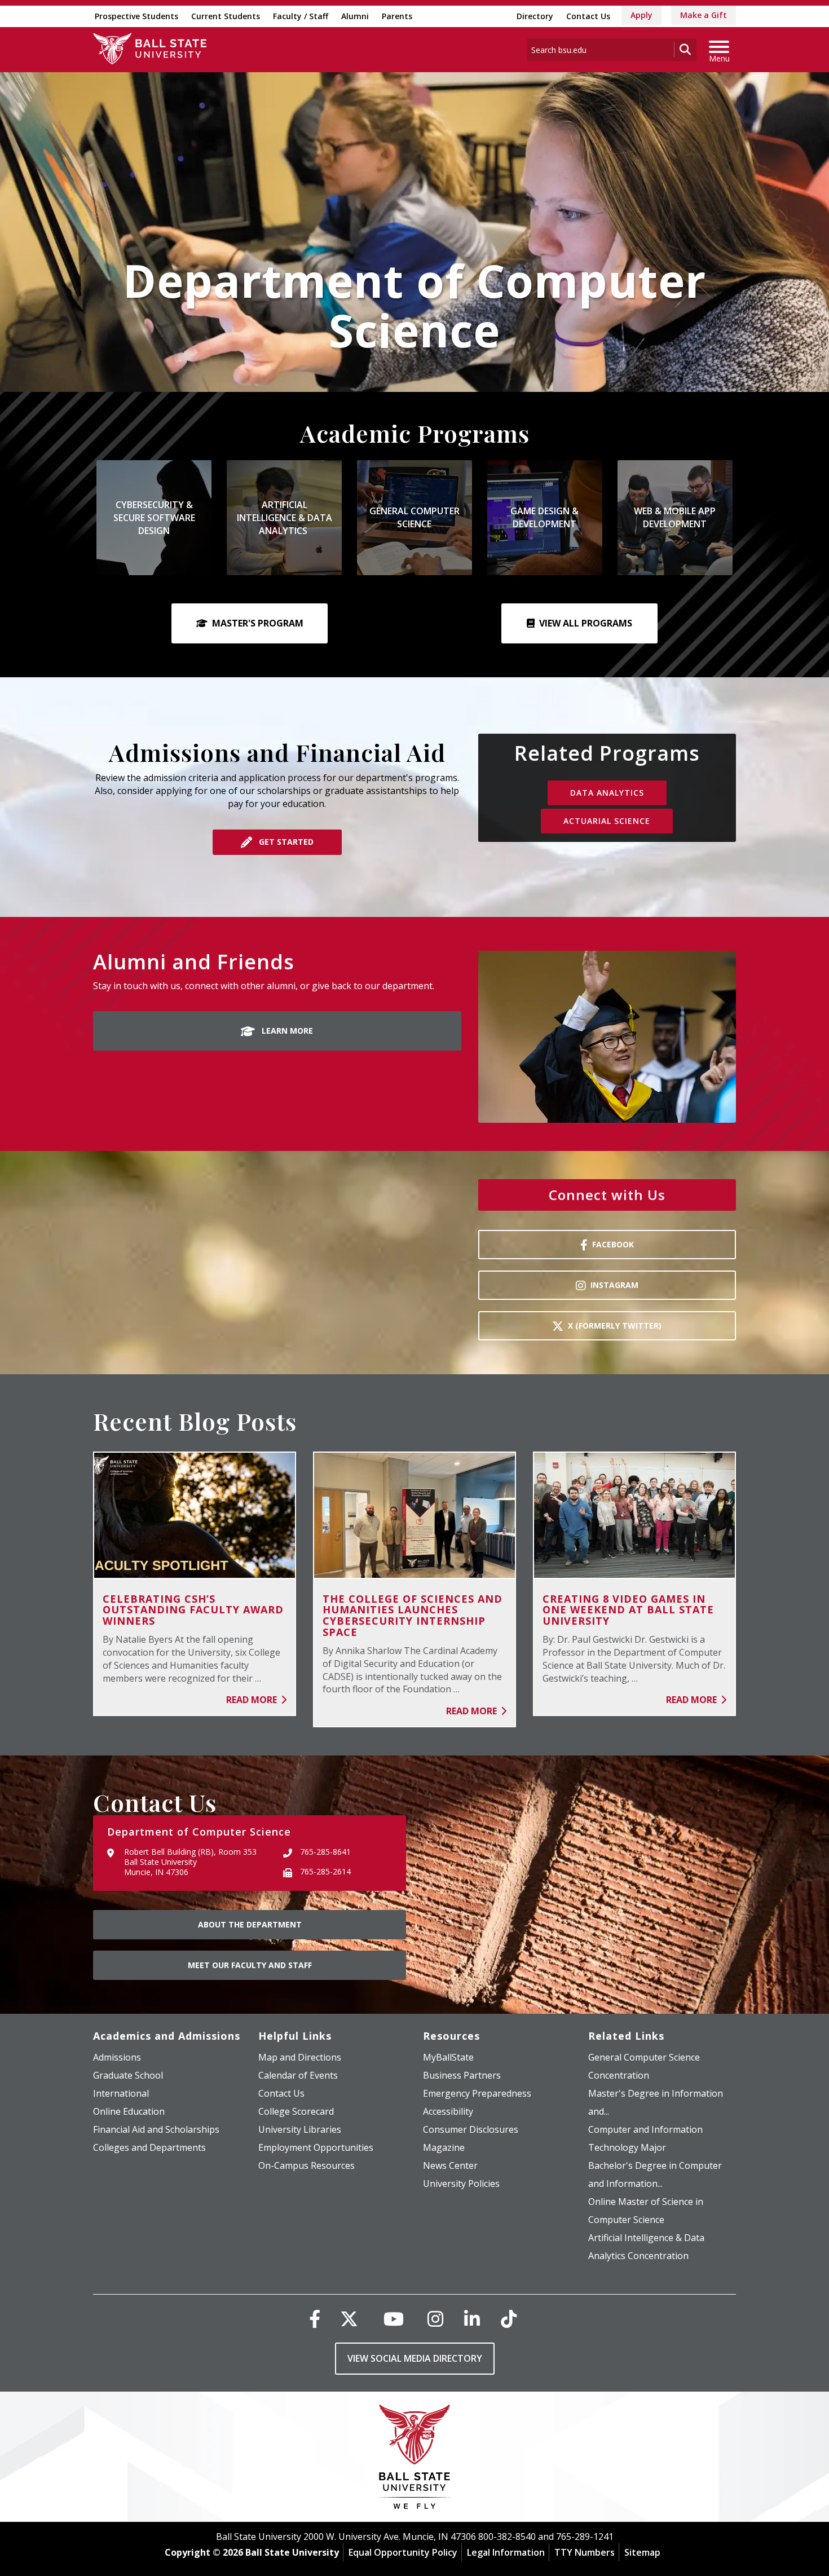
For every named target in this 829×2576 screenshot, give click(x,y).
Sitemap (642, 2552)
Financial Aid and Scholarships (156, 2129)
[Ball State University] (415, 2460)
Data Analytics (607, 793)
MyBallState (448, 2057)
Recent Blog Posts (195, 1421)
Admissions (117, 2057)
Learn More (286, 1031)
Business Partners (462, 2075)
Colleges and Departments (149, 2147)
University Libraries (300, 2129)
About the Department (250, 1924)
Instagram (614, 1285)
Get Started (285, 842)
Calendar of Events (298, 2075)
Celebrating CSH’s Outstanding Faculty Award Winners (193, 1610)
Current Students (226, 16)
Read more (253, 1700)
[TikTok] (509, 2319)
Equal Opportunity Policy (403, 2552)
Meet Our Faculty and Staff (250, 1965)
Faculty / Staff (301, 16)
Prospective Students (136, 16)
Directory (535, 16)
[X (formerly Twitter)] (349, 2319)
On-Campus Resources (307, 2165)
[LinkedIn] (472, 2319)
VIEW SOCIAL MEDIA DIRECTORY (415, 2358)
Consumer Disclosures (471, 2129)
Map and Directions (300, 2057)
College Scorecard (296, 2111)
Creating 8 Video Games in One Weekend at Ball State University (628, 1610)
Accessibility (448, 2111)
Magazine (444, 2147)
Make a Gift (704, 15)
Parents (397, 16)
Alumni (355, 16)
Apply (641, 15)
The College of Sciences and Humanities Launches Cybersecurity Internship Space (413, 1615)
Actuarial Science (607, 821)
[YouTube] (394, 2319)
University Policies (461, 2184)
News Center (450, 2165)
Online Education (129, 2111)
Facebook (613, 1244)
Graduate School (128, 2075)
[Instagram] (435, 2319)
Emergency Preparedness (477, 2093)
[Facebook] (315, 2319)
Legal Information (506, 2552)
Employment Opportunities (316, 2147)
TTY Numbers (585, 2552)
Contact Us (588, 16)
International (121, 2093)
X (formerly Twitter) (615, 1326)
